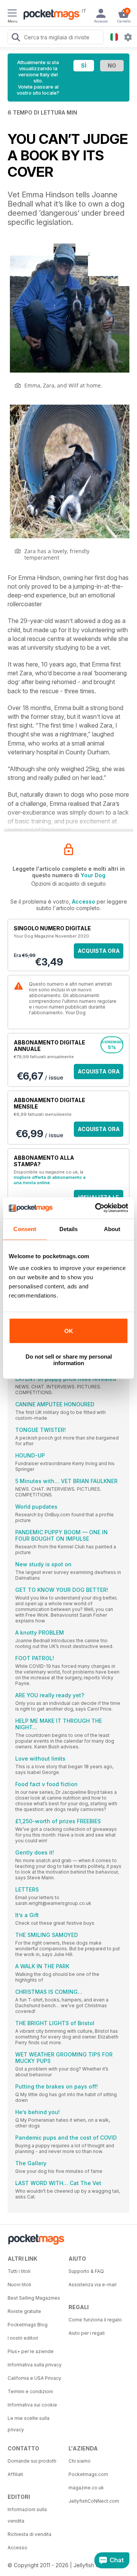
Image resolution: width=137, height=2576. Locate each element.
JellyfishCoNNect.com (94, 2501)
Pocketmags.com (88, 2474)
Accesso (84, 901)
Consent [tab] (25, 1229)
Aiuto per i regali (87, 2333)
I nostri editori (23, 2338)
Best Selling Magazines (34, 2298)
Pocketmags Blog (28, 2325)
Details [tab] (69, 1229)
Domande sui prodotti (32, 2461)
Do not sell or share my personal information (69, 1360)
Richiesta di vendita (29, 2534)
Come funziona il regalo (95, 2320)
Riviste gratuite (24, 2311)
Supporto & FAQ (86, 2271)
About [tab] (112, 1229)
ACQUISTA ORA (99, 951)
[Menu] (12, 14)
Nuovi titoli (19, 2285)
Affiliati (15, 2474)
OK (69, 1331)
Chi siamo (80, 2461)
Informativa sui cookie (32, 2405)
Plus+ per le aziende (31, 2351)
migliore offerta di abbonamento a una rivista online (50, 1180)
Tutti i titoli (19, 2271)
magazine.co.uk (86, 2488)
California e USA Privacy (34, 2378)
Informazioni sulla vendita (27, 2515)
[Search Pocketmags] (16, 38)
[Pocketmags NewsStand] (49, 15)
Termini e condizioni (30, 2391)
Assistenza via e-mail (92, 2285)
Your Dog (93, 875)
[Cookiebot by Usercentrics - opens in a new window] (97, 1208)
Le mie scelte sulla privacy (29, 2424)
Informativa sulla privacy (35, 2365)
